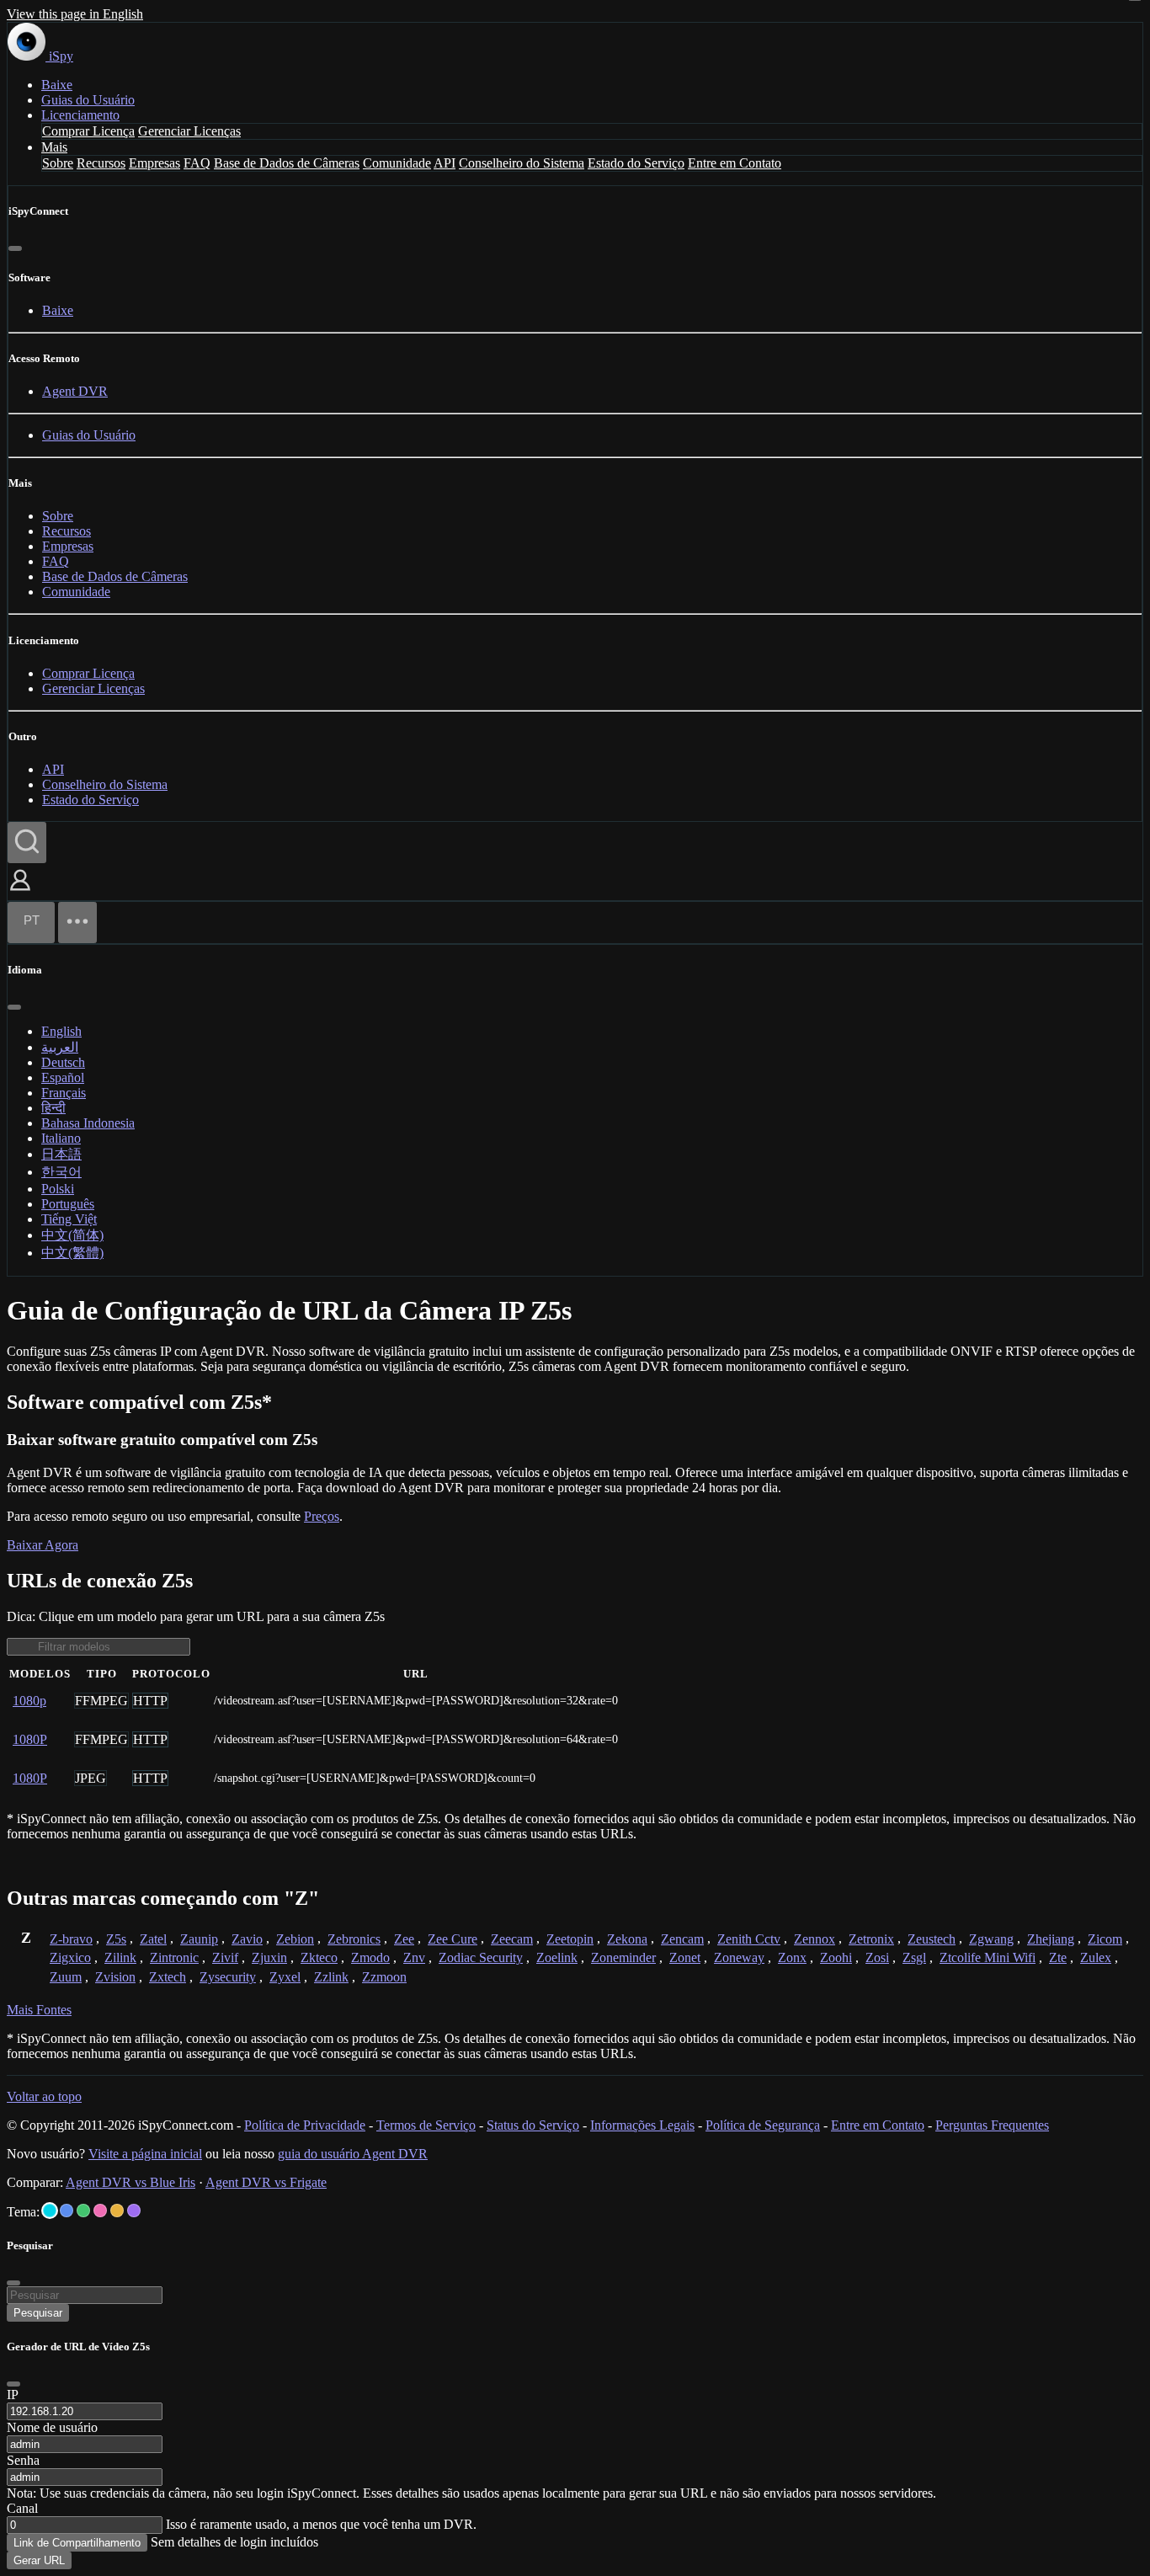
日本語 (61, 1154)
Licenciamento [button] (80, 115)
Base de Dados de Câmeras (287, 163)
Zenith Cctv (749, 1939)
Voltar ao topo (44, 2096)
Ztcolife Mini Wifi (988, 1957)
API (445, 163)
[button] (20, 892)
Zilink (120, 1957)
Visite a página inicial (145, 2154)
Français (64, 1093)
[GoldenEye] (117, 2211)
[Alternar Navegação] (77, 923)
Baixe (57, 85)
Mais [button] (54, 147)
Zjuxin (269, 1957)
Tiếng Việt (69, 1219)
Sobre (58, 163)
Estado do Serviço (636, 163)
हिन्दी (53, 1108)
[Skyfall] (83, 2211)
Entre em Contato (735, 163)
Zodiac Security (481, 1957)
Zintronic (174, 1957)
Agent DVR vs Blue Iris (130, 2182)
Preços (322, 1516)
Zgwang (991, 1939)
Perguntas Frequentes (992, 2125)
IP (13, 2395)
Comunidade (397, 163)
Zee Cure (453, 1939)
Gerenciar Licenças (189, 131)
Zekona (627, 1939)
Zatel (153, 1939)
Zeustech (932, 1939)
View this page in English (75, 14)
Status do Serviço (533, 2125)
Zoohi (836, 1957)
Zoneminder (623, 1957)
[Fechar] (15, 248)
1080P (30, 1739)
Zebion (295, 1939)
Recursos (101, 163)
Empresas (154, 163)
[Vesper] (134, 2211)
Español (63, 1077)
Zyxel (285, 1977)
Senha (23, 2460)
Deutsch (63, 1062)
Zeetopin (570, 1939)
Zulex (1096, 1957)
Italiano (61, 1138)
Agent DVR (75, 391)
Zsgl (914, 1957)
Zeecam (512, 1939)
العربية (60, 1047)
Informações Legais (642, 2125)
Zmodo (370, 1957)
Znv (414, 1957)
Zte (1058, 1957)
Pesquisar (38, 2313)
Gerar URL (39, 2560)
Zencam (682, 1939)
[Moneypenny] (100, 2211)
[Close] (13, 2384)
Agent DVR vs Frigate (266, 2182)
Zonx (792, 1957)
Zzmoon (384, 1977)
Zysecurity (228, 1977)
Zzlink (331, 1977)
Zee (404, 1939)
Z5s (116, 1939)
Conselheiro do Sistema (522, 163)
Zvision (115, 1977)
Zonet (685, 1957)
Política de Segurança (763, 2125)
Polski (58, 1189)
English (61, 1031)
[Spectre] (50, 2211)
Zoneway (739, 1957)
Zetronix (871, 1939)
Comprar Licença (88, 131)
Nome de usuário (52, 2427)
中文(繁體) (72, 1253)
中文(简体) (72, 1235)
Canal (22, 2508)
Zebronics (354, 1939)
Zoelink (557, 1957)
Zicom (1105, 1939)
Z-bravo (71, 1939)
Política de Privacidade (305, 2125)
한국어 (61, 1172)
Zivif (225, 1957)
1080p (29, 1701)
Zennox (815, 1939)
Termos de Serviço (426, 2125)
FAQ (197, 163)
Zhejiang (1051, 1939)
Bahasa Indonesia (88, 1123)
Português (68, 1204)
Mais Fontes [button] (39, 2010)
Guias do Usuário (88, 100)
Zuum (66, 1977)
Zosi (877, 1957)
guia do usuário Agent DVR (353, 2154)
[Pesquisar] (27, 843)
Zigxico (70, 1957)
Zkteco (319, 1957)
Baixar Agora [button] (43, 1545)
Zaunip (199, 1939)
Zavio (247, 1939)
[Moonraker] (67, 2211)
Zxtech (168, 1977)
